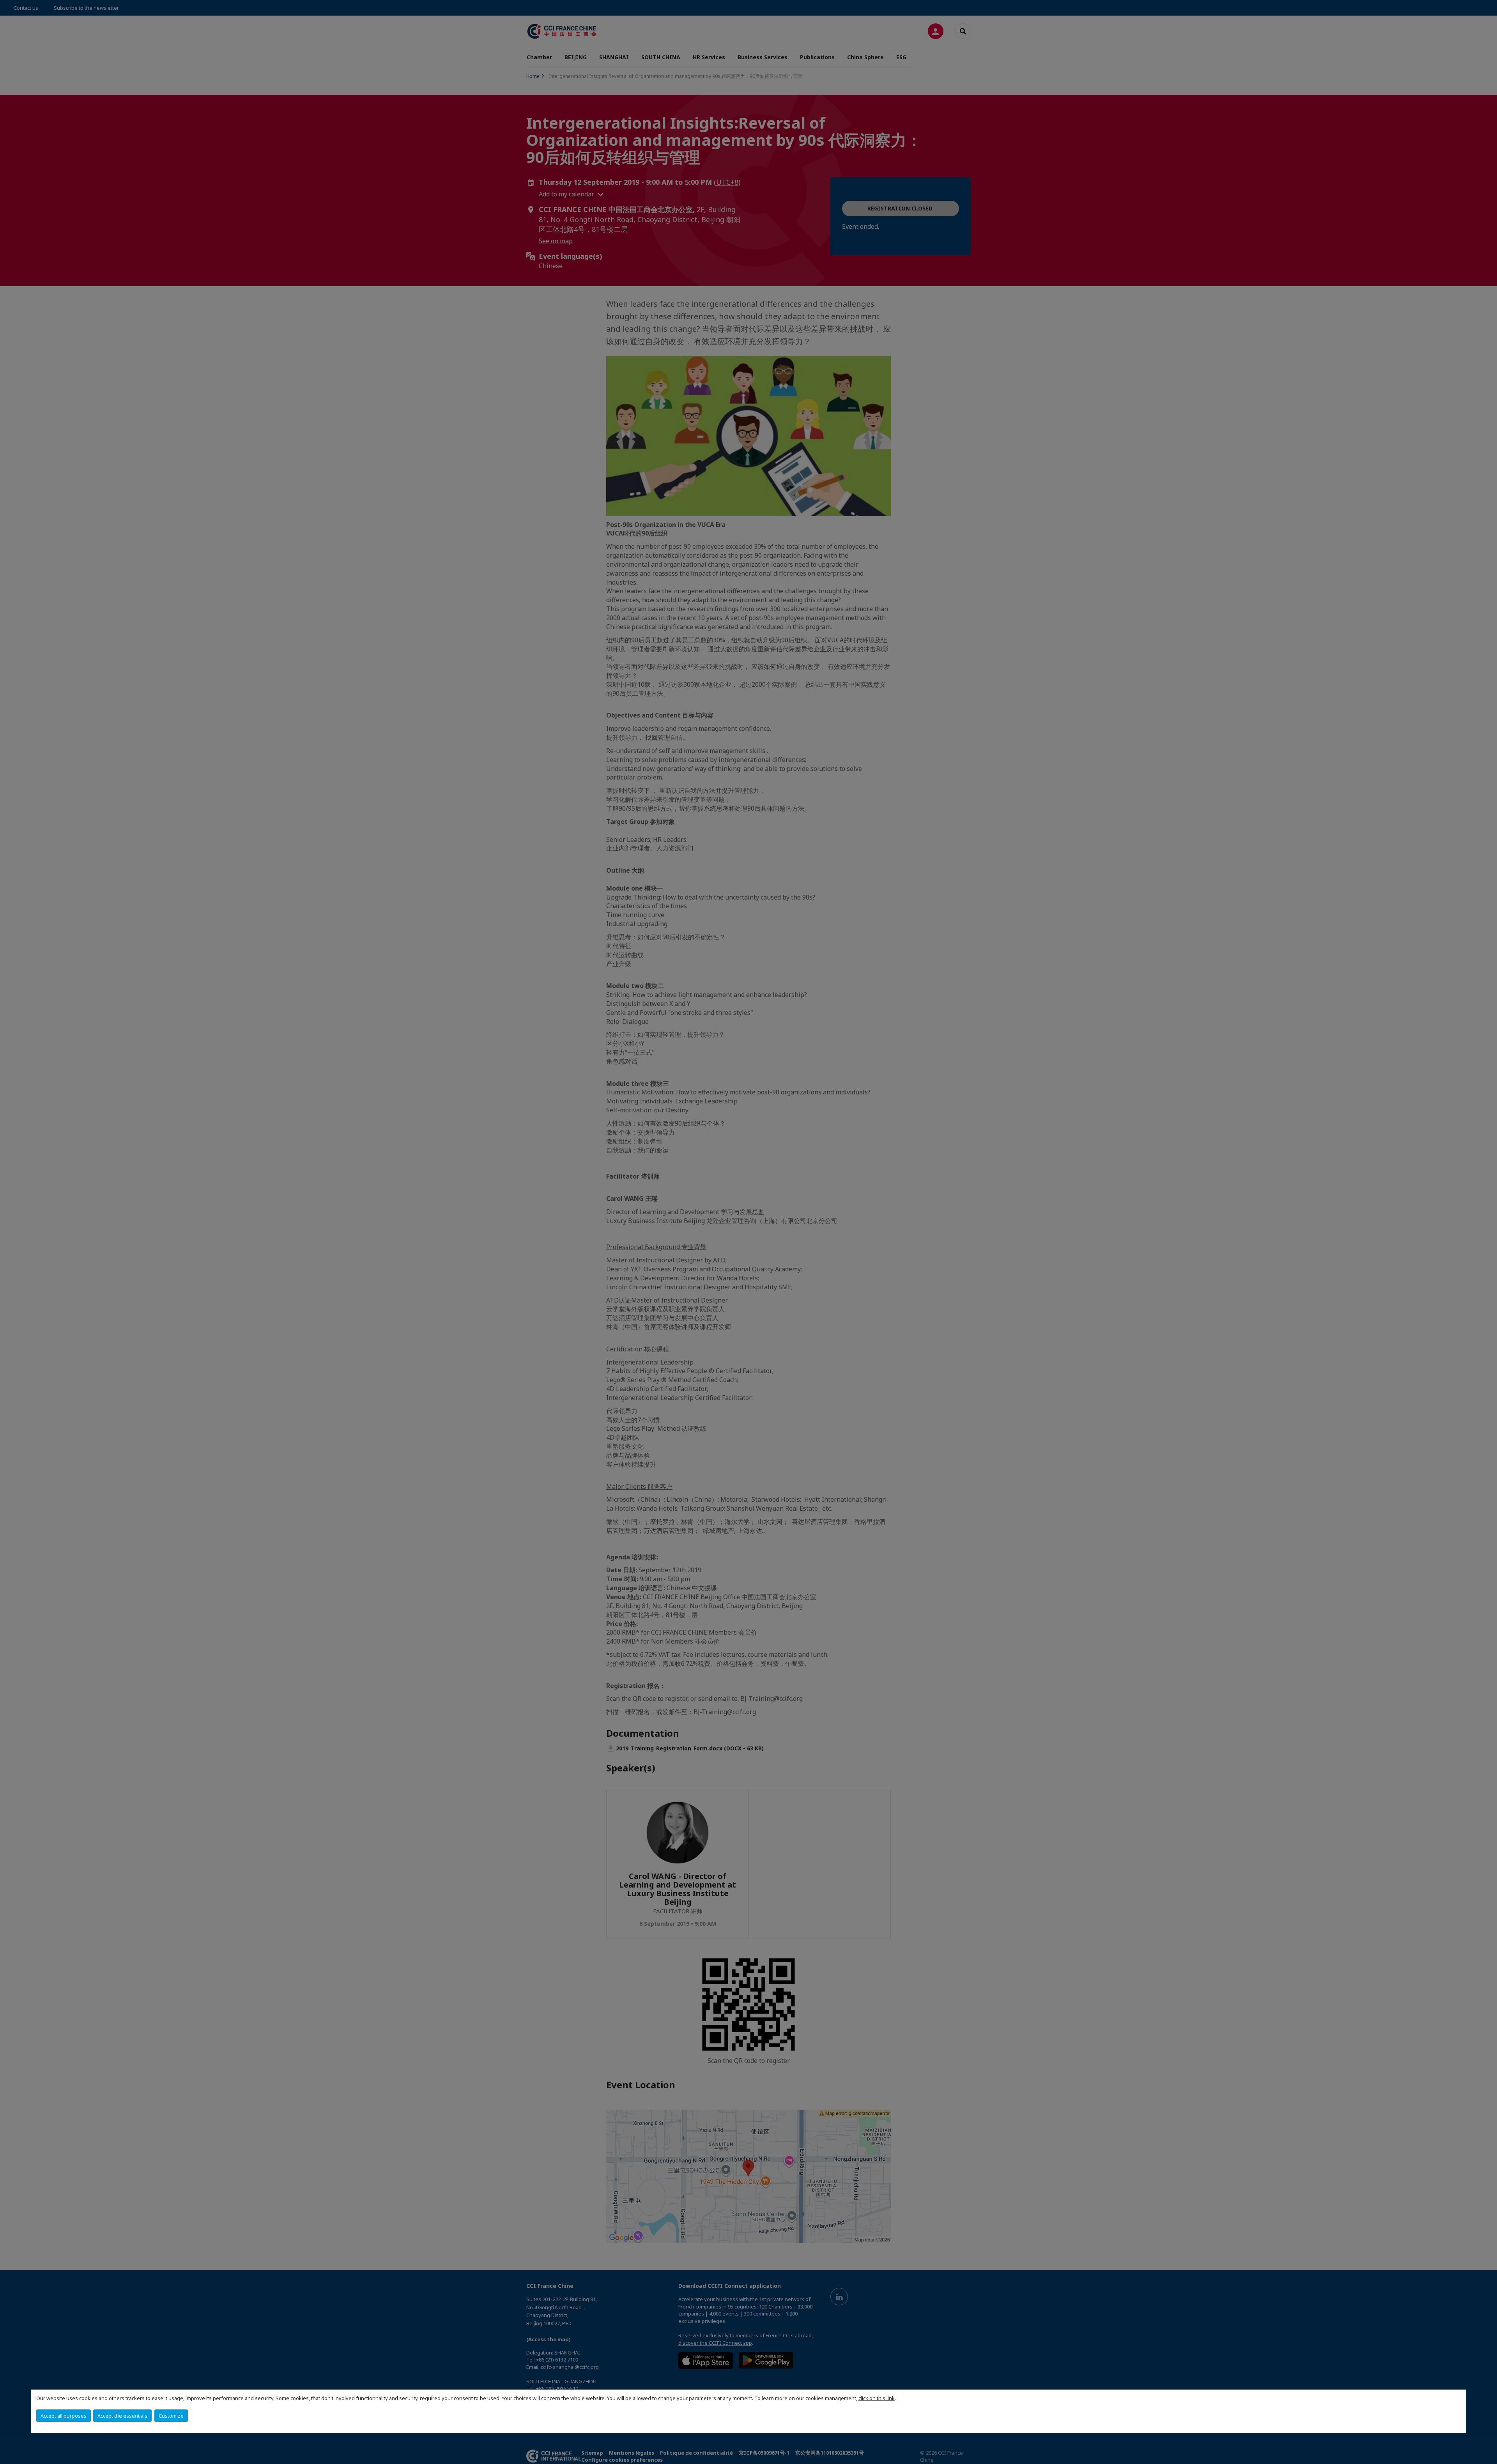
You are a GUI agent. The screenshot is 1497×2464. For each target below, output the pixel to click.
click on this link (877, 2398)
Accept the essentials (122, 2416)
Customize (171, 2416)
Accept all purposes (64, 2416)
